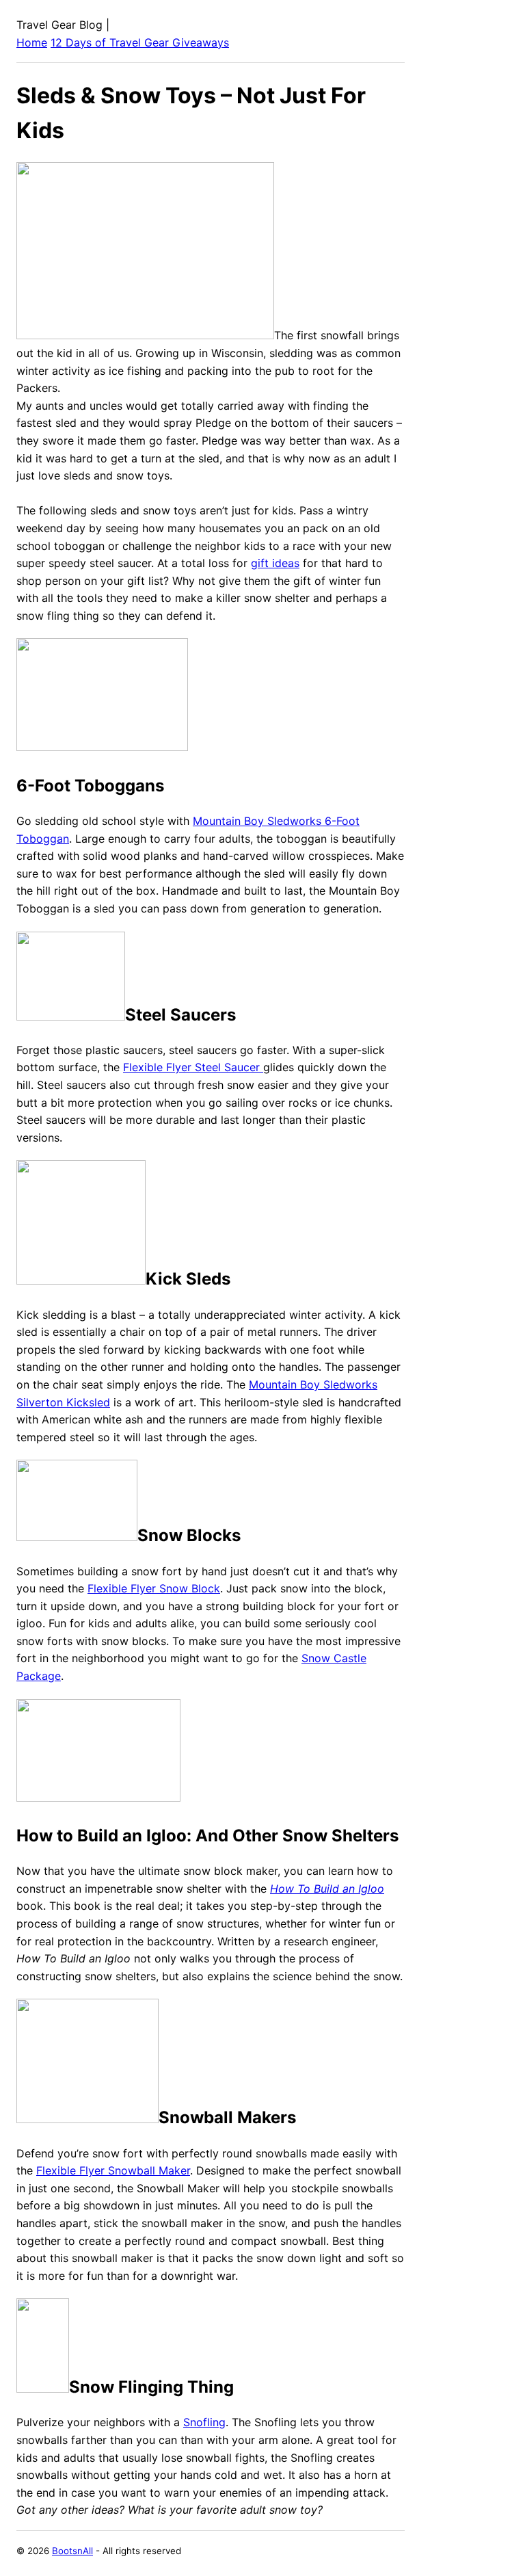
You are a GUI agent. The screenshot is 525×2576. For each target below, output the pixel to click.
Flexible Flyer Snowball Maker (113, 2170)
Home (32, 42)
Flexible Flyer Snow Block (154, 1588)
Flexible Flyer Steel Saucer (193, 1067)
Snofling (204, 2422)
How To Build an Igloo (327, 1889)
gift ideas (275, 563)
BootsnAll (72, 2551)
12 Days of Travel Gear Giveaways (140, 42)
